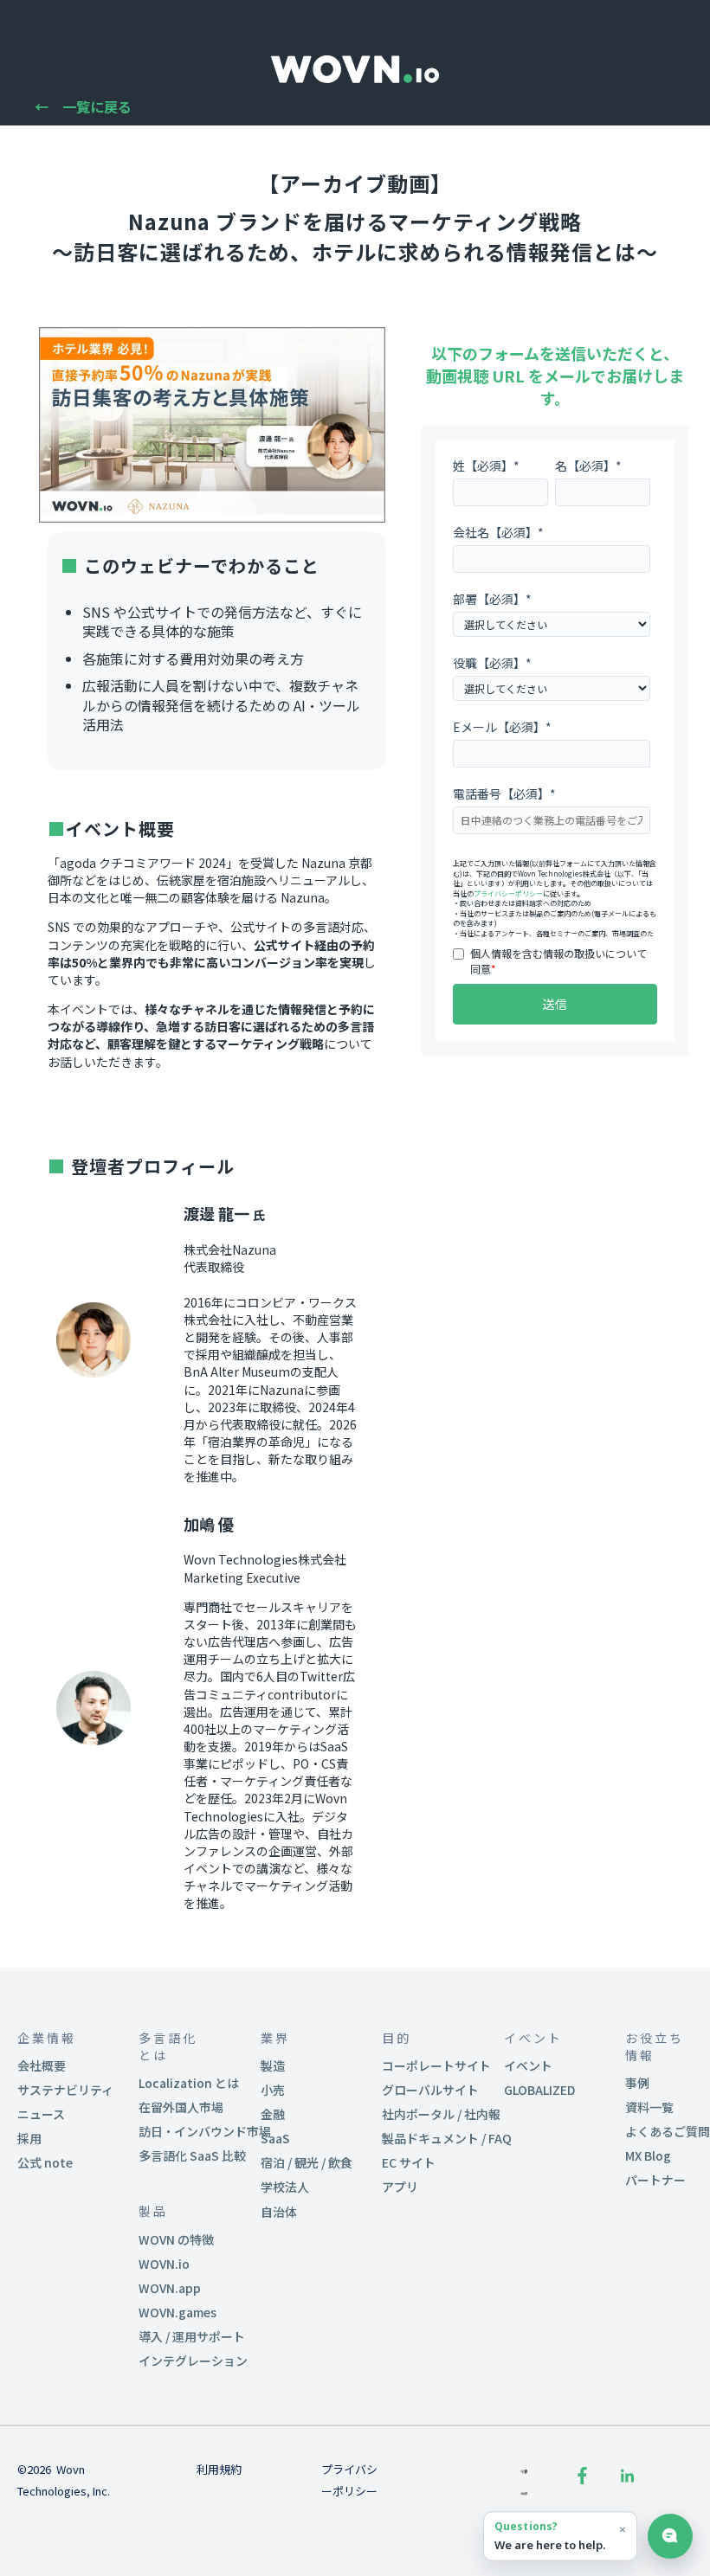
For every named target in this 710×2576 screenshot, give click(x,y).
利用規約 (219, 2469)
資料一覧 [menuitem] (649, 2107)
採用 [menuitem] (29, 2138)
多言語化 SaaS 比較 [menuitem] (192, 2155)
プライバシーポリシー (508, 893)
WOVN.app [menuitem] (170, 2288)
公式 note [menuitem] (45, 2162)
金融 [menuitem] (273, 2114)
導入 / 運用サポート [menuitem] (192, 2336)
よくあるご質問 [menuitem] (668, 2131)
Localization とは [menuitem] (189, 2083)
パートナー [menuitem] (655, 2180)
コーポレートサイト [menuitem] (436, 2065)
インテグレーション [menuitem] (193, 2361)
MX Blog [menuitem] (648, 2155)
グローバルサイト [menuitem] (430, 2090)
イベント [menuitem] (528, 2065)
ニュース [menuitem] (41, 2114)
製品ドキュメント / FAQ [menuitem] (447, 2138)
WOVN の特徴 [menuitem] (176, 2239)
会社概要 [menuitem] (42, 2065)
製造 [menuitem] (273, 2065)
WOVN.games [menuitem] (177, 2312)
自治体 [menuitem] (279, 2212)
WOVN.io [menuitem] (164, 2264)
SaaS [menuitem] (275, 2138)
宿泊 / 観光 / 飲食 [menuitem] (307, 2162)
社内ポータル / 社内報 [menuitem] (441, 2114)
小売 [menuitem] (273, 2090)
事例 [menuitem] (637, 2083)
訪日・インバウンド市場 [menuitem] (205, 2131)
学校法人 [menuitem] (285, 2187)
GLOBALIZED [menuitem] (539, 2090)
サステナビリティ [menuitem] (65, 2090)
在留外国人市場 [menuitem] (181, 2107)
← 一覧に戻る (83, 106)
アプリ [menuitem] (400, 2187)
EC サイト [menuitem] (409, 2162)
